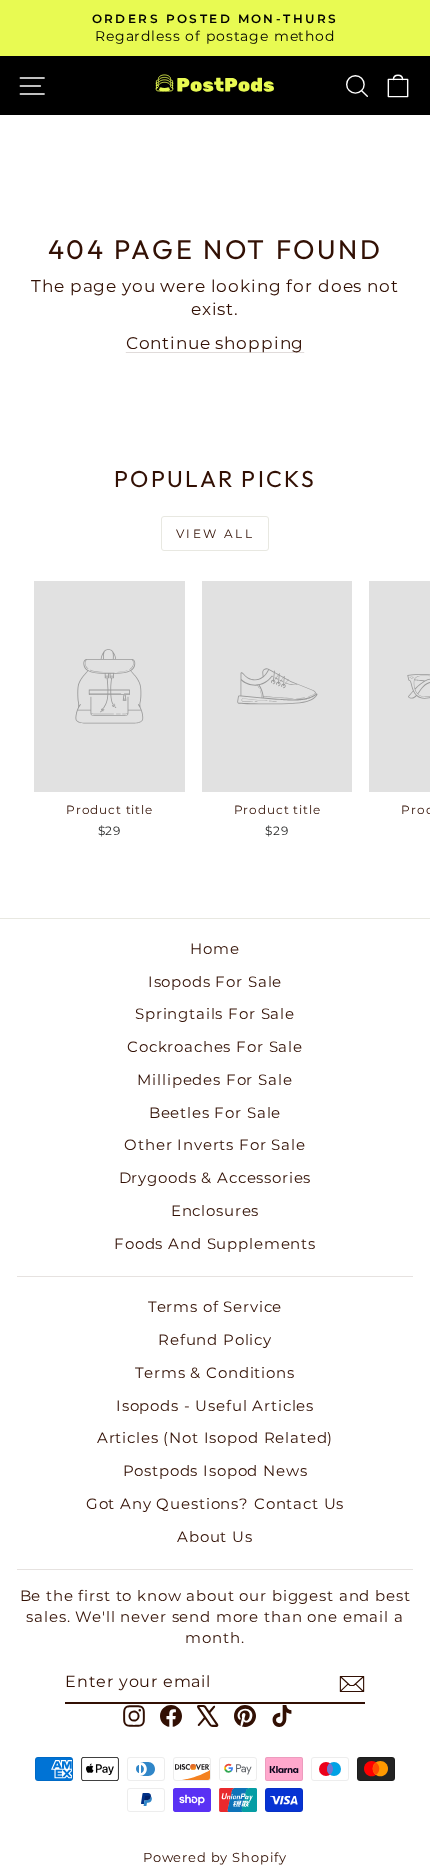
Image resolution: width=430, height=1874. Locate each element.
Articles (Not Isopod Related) (215, 1437)
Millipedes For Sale (214, 1079)
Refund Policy (215, 1339)
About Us (215, 1536)
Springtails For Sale (215, 1013)
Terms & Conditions (214, 1372)
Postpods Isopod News (215, 1470)
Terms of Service (215, 1306)
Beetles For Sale (215, 1112)
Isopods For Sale (215, 981)
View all (215, 533)
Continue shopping (215, 343)
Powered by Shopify (215, 1857)
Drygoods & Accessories (215, 1177)
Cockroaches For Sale (215, 1046)
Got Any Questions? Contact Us (215, 1503)
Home (214, 948)
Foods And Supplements (215, 1243)
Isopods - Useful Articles (215, 1405)
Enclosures (215, 1210)
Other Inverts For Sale (215, 1144)
